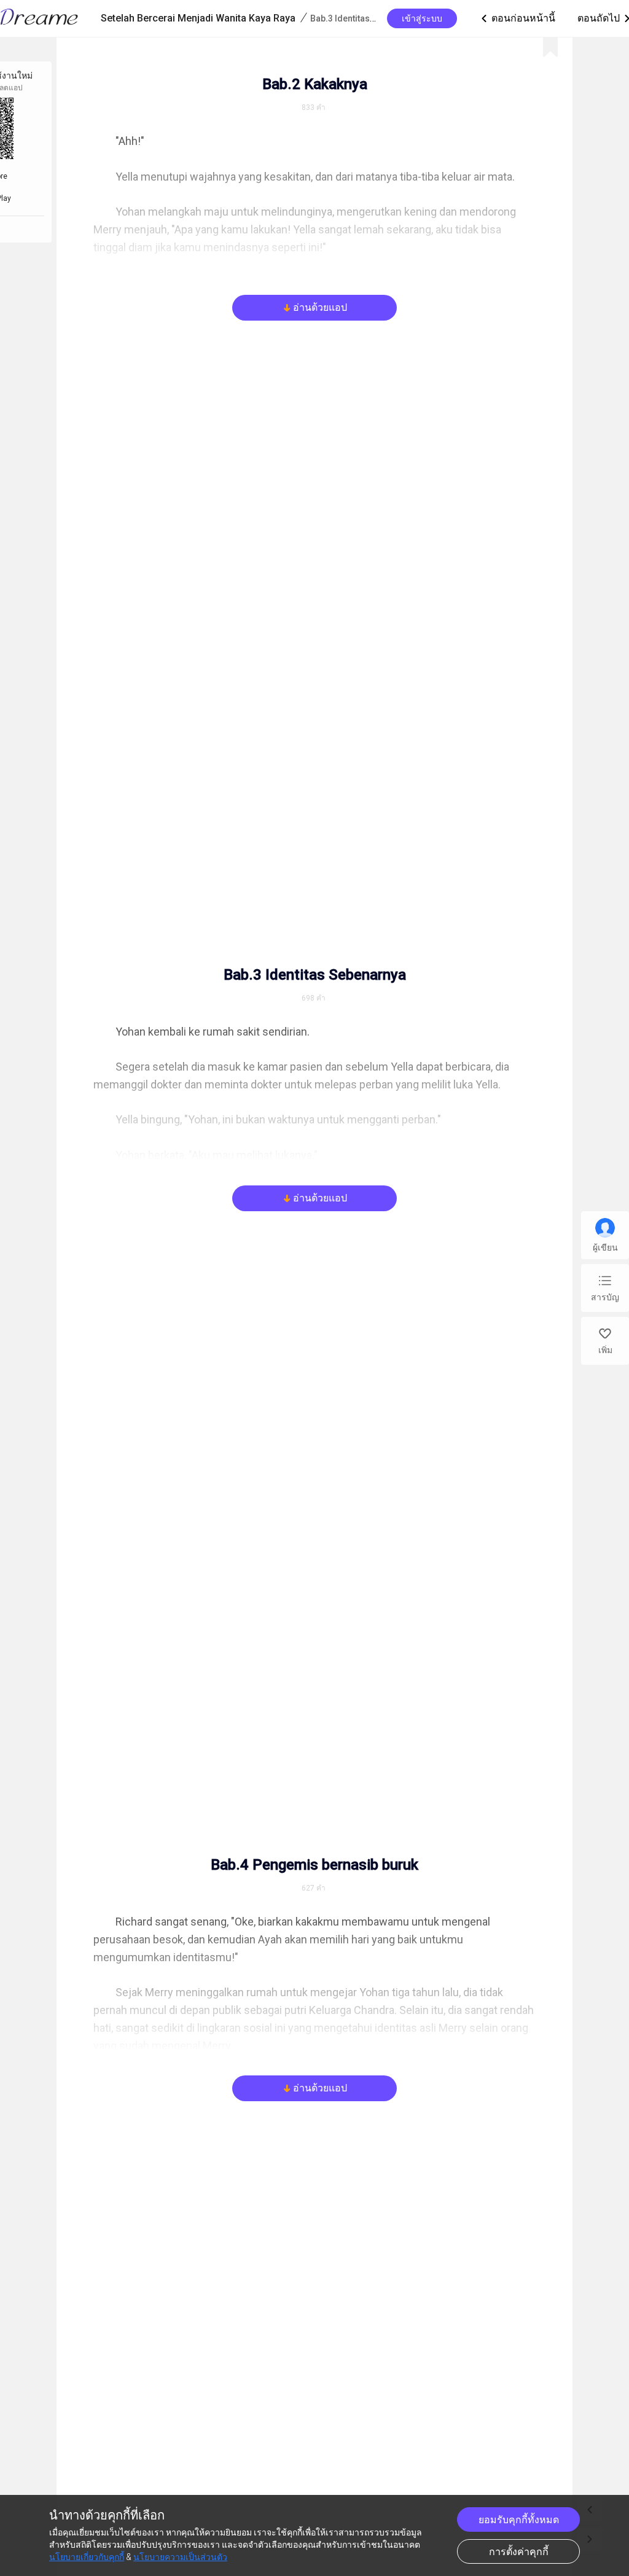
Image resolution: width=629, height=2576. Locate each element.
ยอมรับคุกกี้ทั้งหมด (519, 2520)
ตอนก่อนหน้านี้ (517, 18)
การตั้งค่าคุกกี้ (519, 2552)
